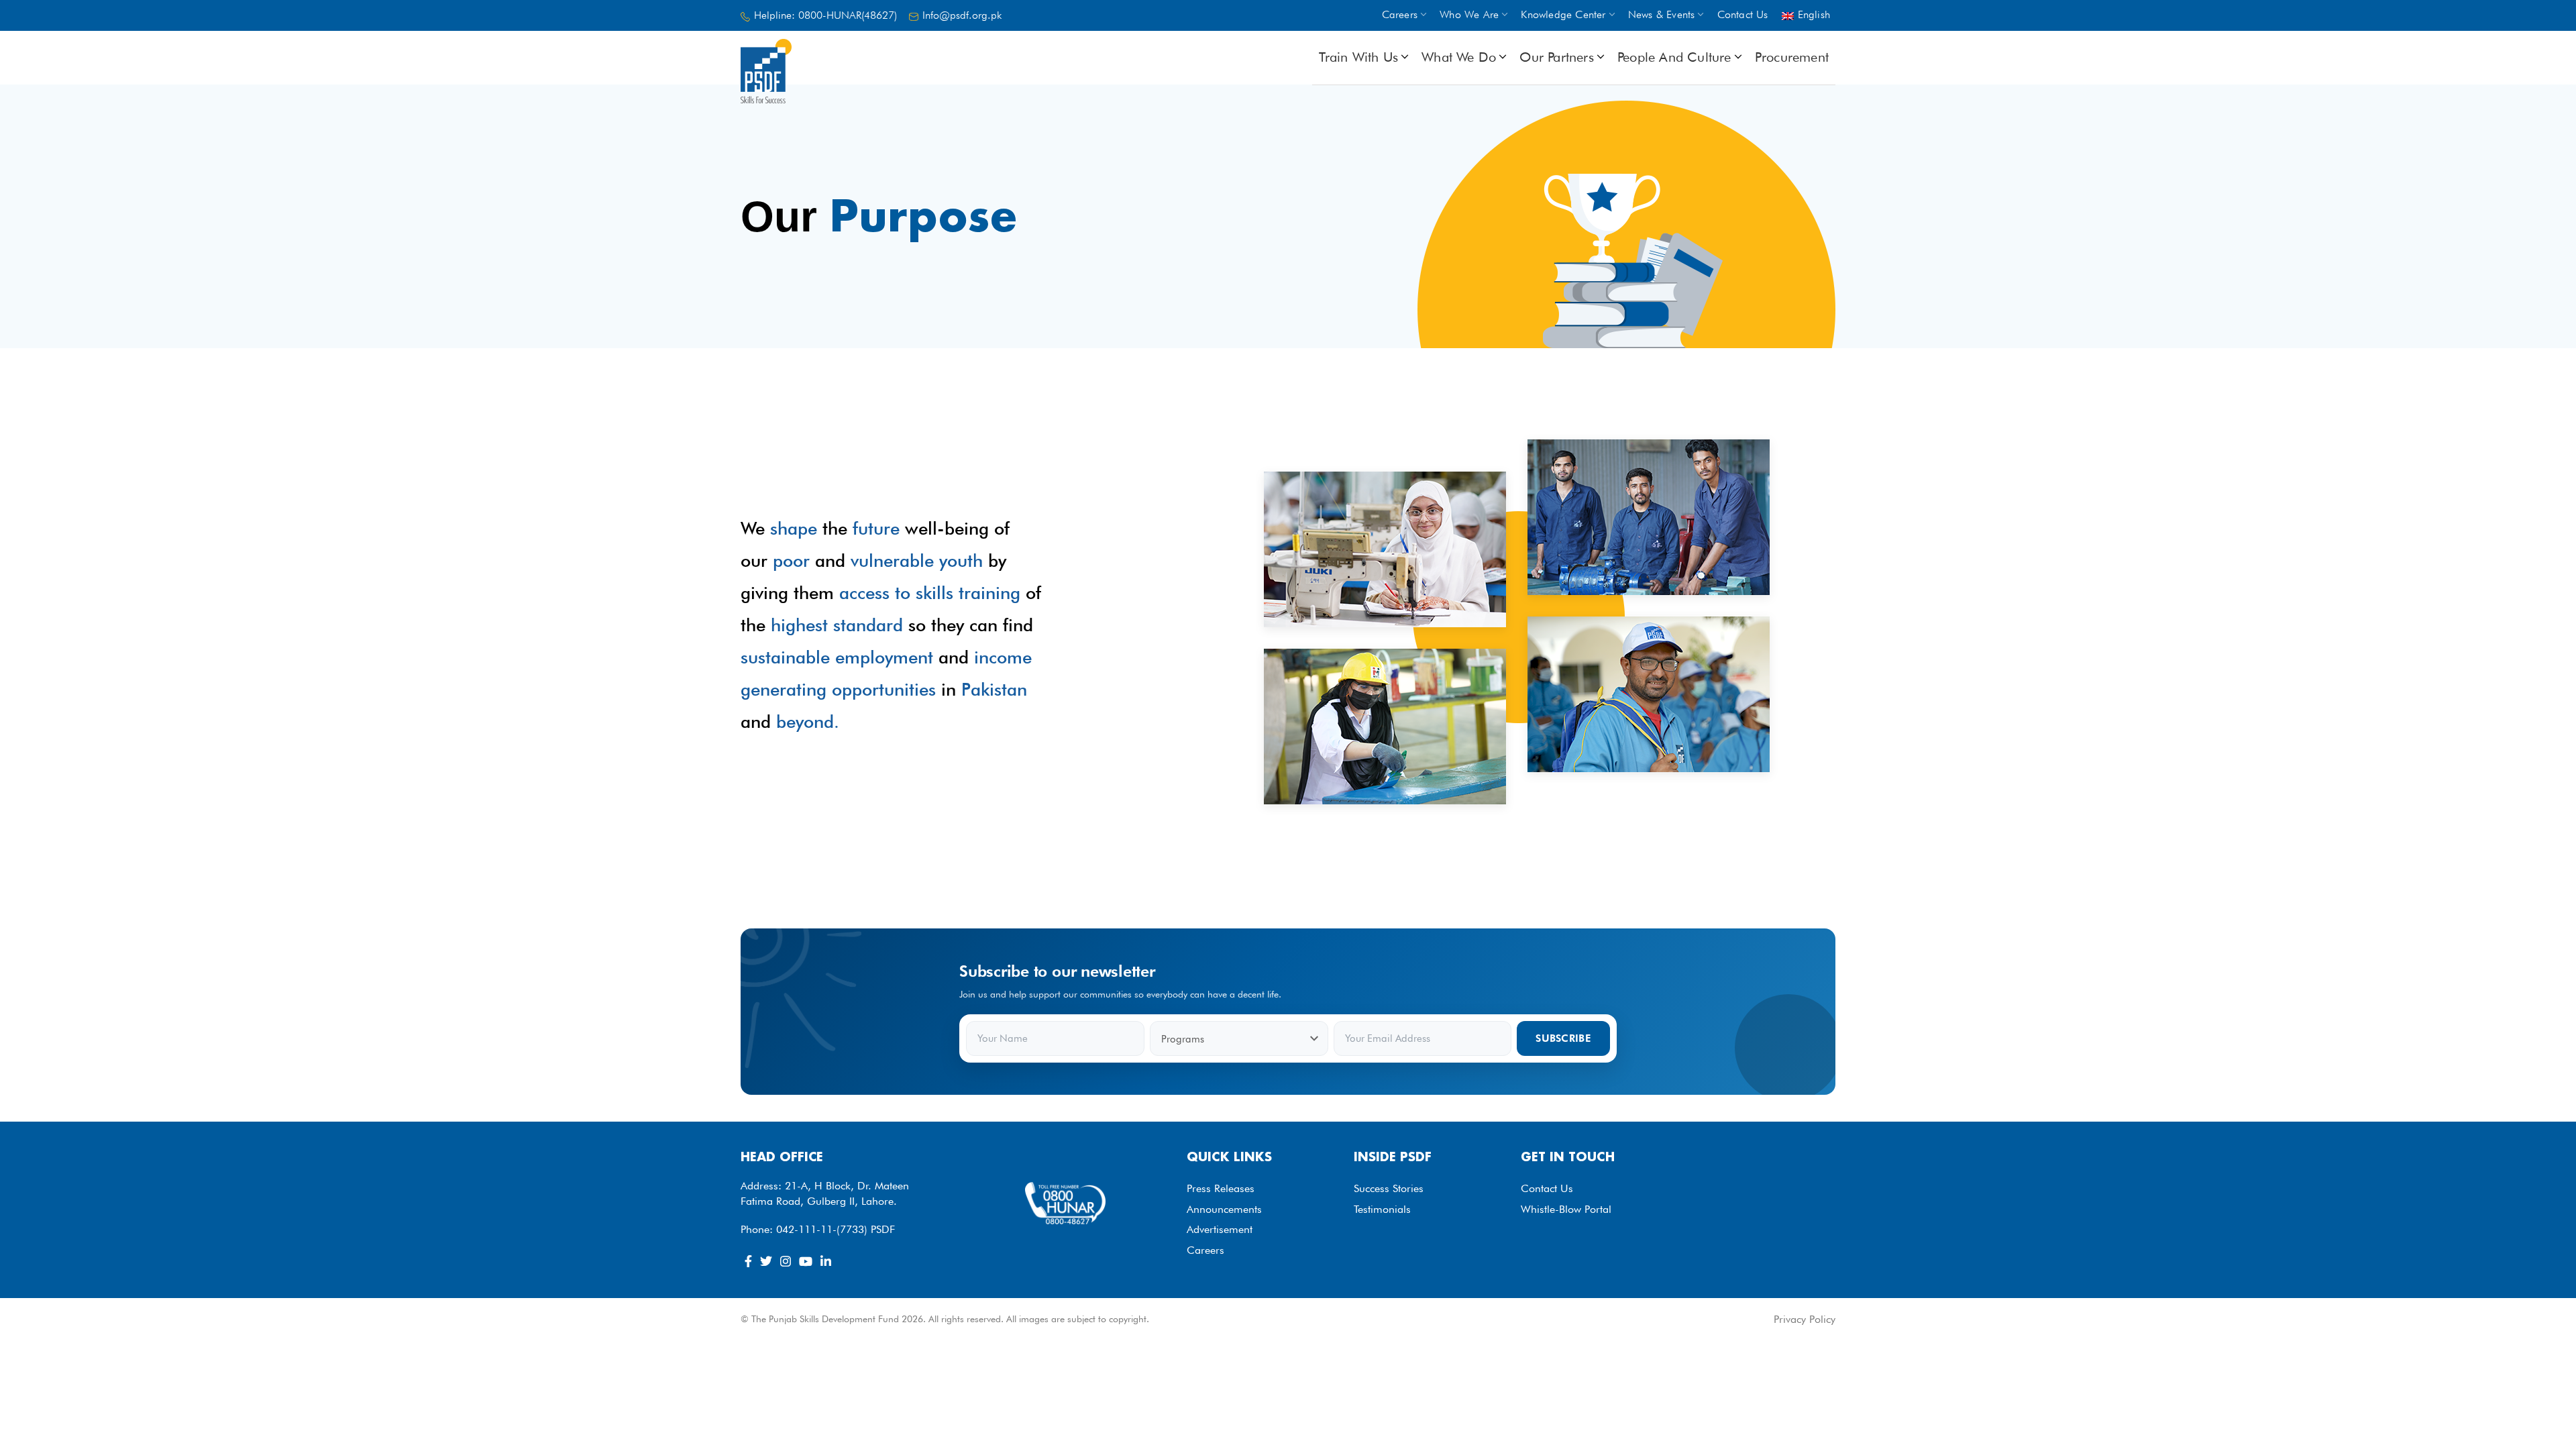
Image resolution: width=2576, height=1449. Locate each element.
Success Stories (1389, 1188)
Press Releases (1221, 1188)
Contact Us (1547, 1188)
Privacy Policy (1805, 1319)
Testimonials (1382, 1209)
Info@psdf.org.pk (962, 15)
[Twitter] (766, 1261)
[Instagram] (786, 1261)
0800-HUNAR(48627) (848, 15)
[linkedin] (826, 1261)
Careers (1205, 1250)
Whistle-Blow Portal (1566, 1209)
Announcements (1224, 1209)
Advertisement (1220, 1229)
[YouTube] (806, 1261)
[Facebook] (748, 1261)
